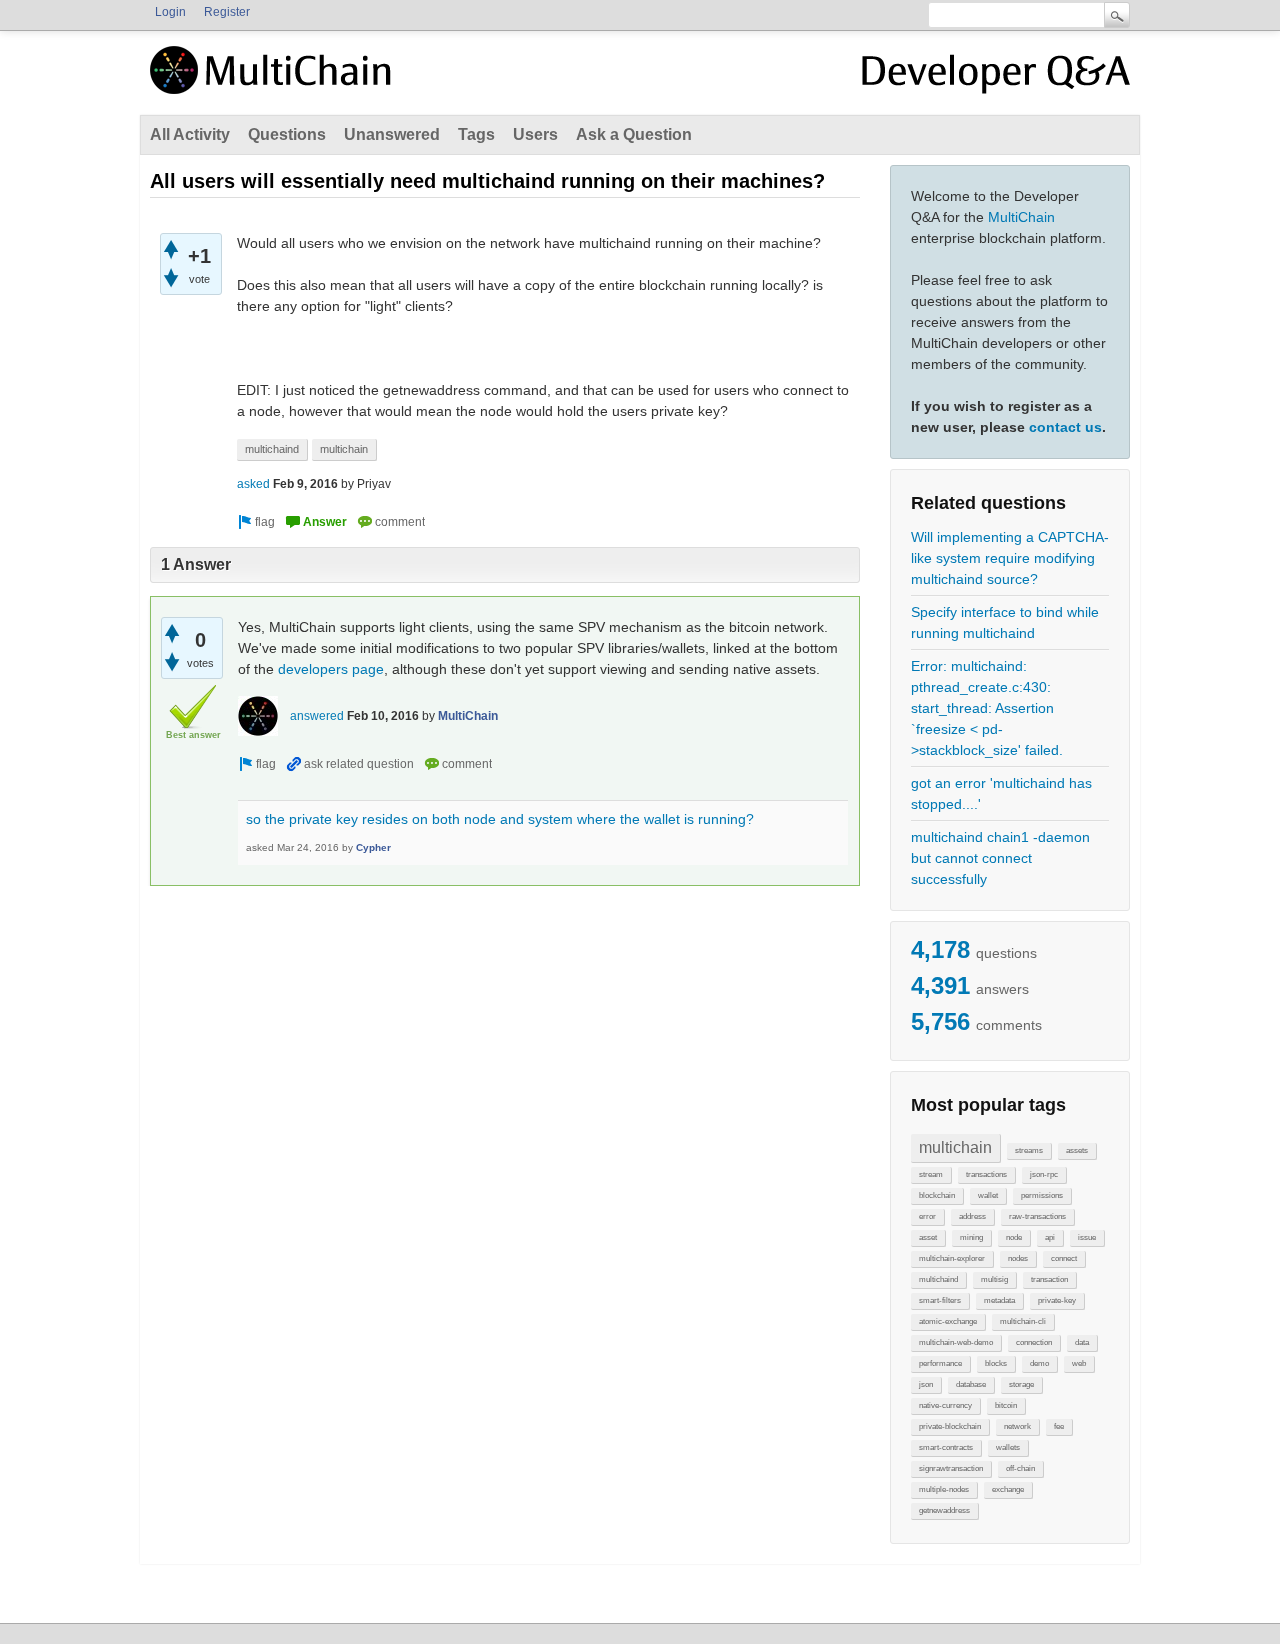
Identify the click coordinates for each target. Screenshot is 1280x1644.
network (1017, 1426)
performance (940, 1363)
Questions (287, 134)
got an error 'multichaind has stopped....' (1001, 793)
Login (170, 12)
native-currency (945, 1405)
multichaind (938, 1279)
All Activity (190, 134)
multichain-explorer (952, 1258)
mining (971, 1237)
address (972, 1216)
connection (1034, 1342)
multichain (955, 1147)
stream (931, 1174)
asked (253, 484)
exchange (1008, 1489)
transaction (1049, 1279)
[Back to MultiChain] (274, 81)
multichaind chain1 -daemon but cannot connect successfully (1000, 858)
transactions (986, 1174)
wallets (1008, 1447)
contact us (1065, 427)
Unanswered (392, 134)
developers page (331, 669)
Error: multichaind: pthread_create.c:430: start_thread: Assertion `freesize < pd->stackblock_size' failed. (987, 708)
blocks (996, 1363)
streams (1029, 1150)
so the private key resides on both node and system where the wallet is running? (500, 819)
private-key (1057, 1300)
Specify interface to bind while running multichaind (1005, 622)
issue (1087, 1237)
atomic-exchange (948, 1321)
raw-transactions (1037, 1216)
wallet (988, 1195)
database (971, 1384)
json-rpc (1044, 1174)
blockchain (937, 1195)
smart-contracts (946, 1447)
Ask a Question (634, 134)
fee (1059, 1426)
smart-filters (940, 1300)
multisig (994, 1279)
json (926, 1384)
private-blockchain (950, 1426)
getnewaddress (944, 1510)
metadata (999, 1300)
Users (535, 134)
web (1079, 1363)
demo (1039, 1363)
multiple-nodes (944, 1489)
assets (1077, 1150)
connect (1064, 1258)
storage (1021, 1384)
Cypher (373, 847)
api (1050, 1237)
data (1082, 1342)
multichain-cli (1023, 1321)
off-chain (1020, 1468)
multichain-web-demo (956, 1342)
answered (317, 716)
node (1014, 1237)
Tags (476, 134)
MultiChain (1021, 217)
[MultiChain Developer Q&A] (996, 78)
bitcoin (1006, 1405)
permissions (1042, 1195)
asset (928, 1237)
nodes (1018, 1258)
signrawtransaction (951, 1468)
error (927, 1216)
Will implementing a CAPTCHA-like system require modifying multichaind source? (1010, 558)
